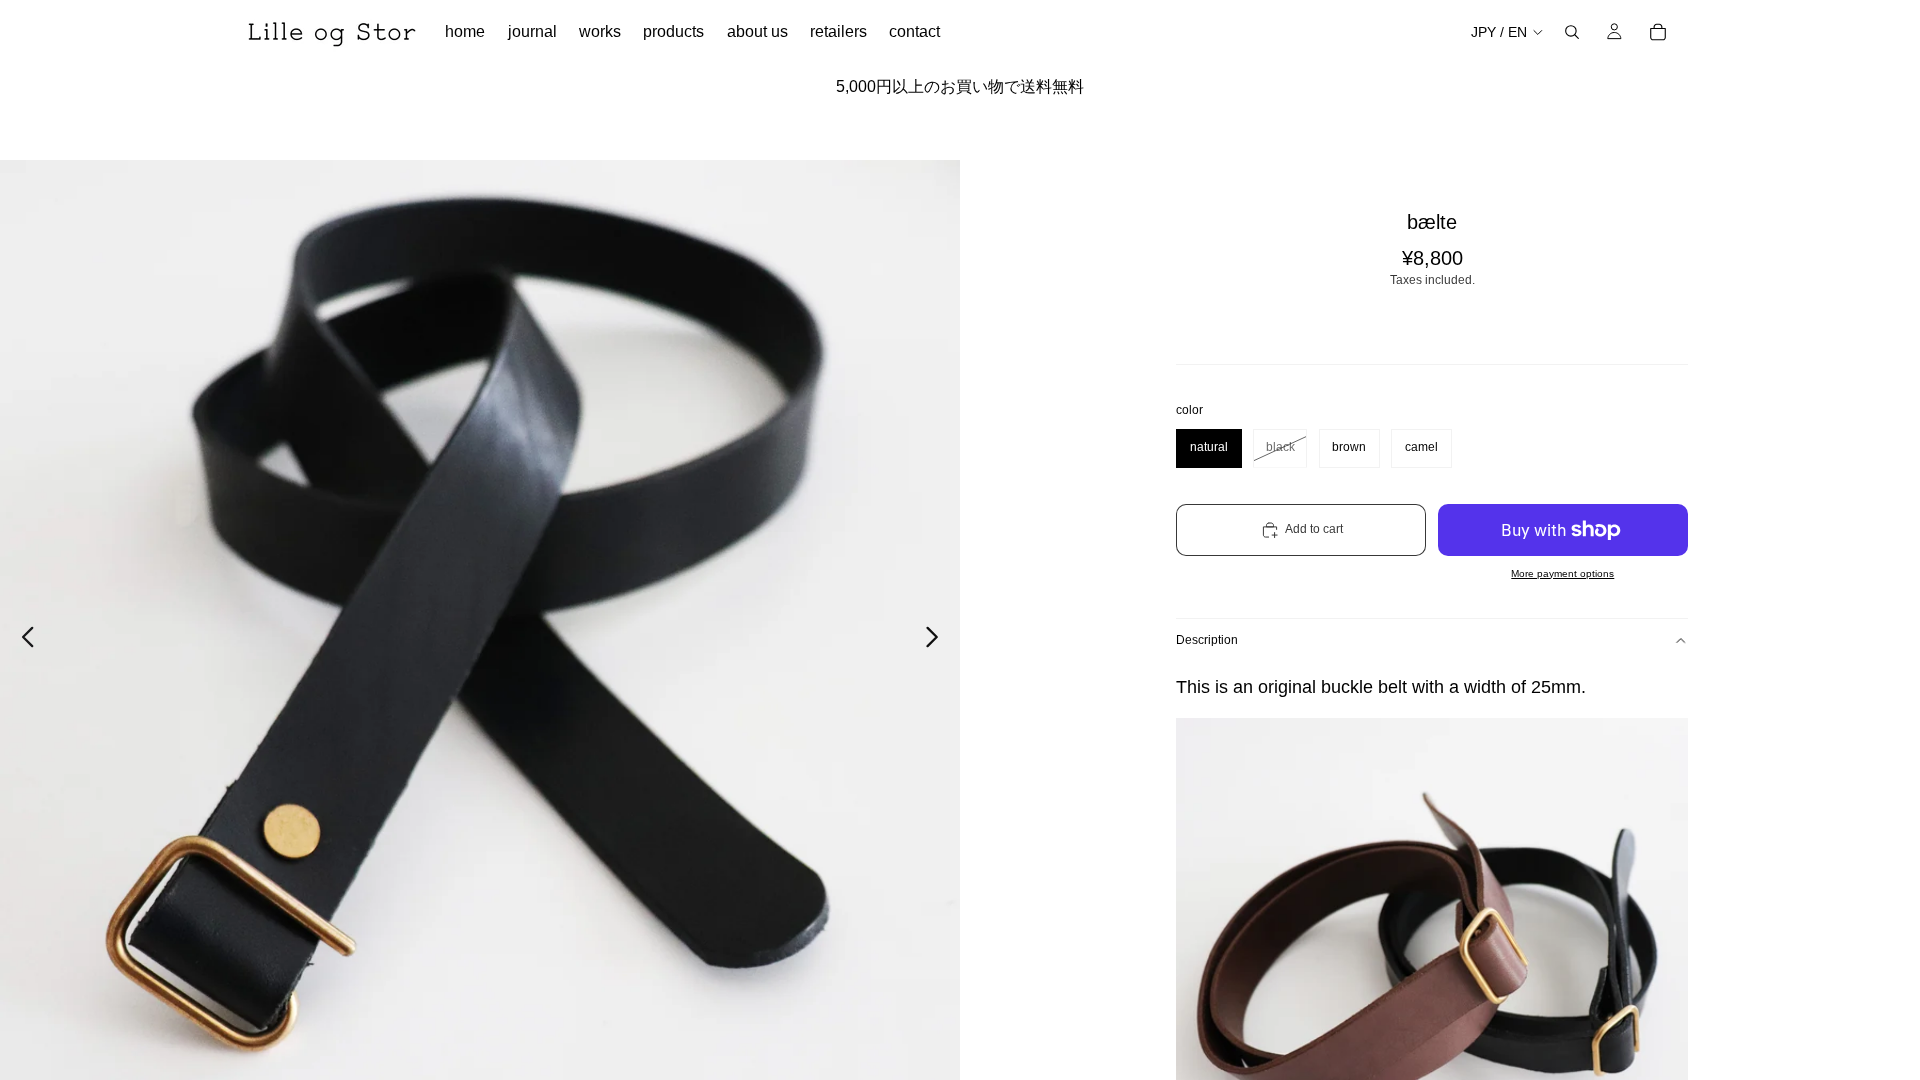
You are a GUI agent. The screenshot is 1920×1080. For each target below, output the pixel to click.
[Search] (1572, 32)
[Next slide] (937, 640)
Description (1207, 640)
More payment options (1562, 573)
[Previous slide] (22, 640)
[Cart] (1658, 32)
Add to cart (1314, 529)
